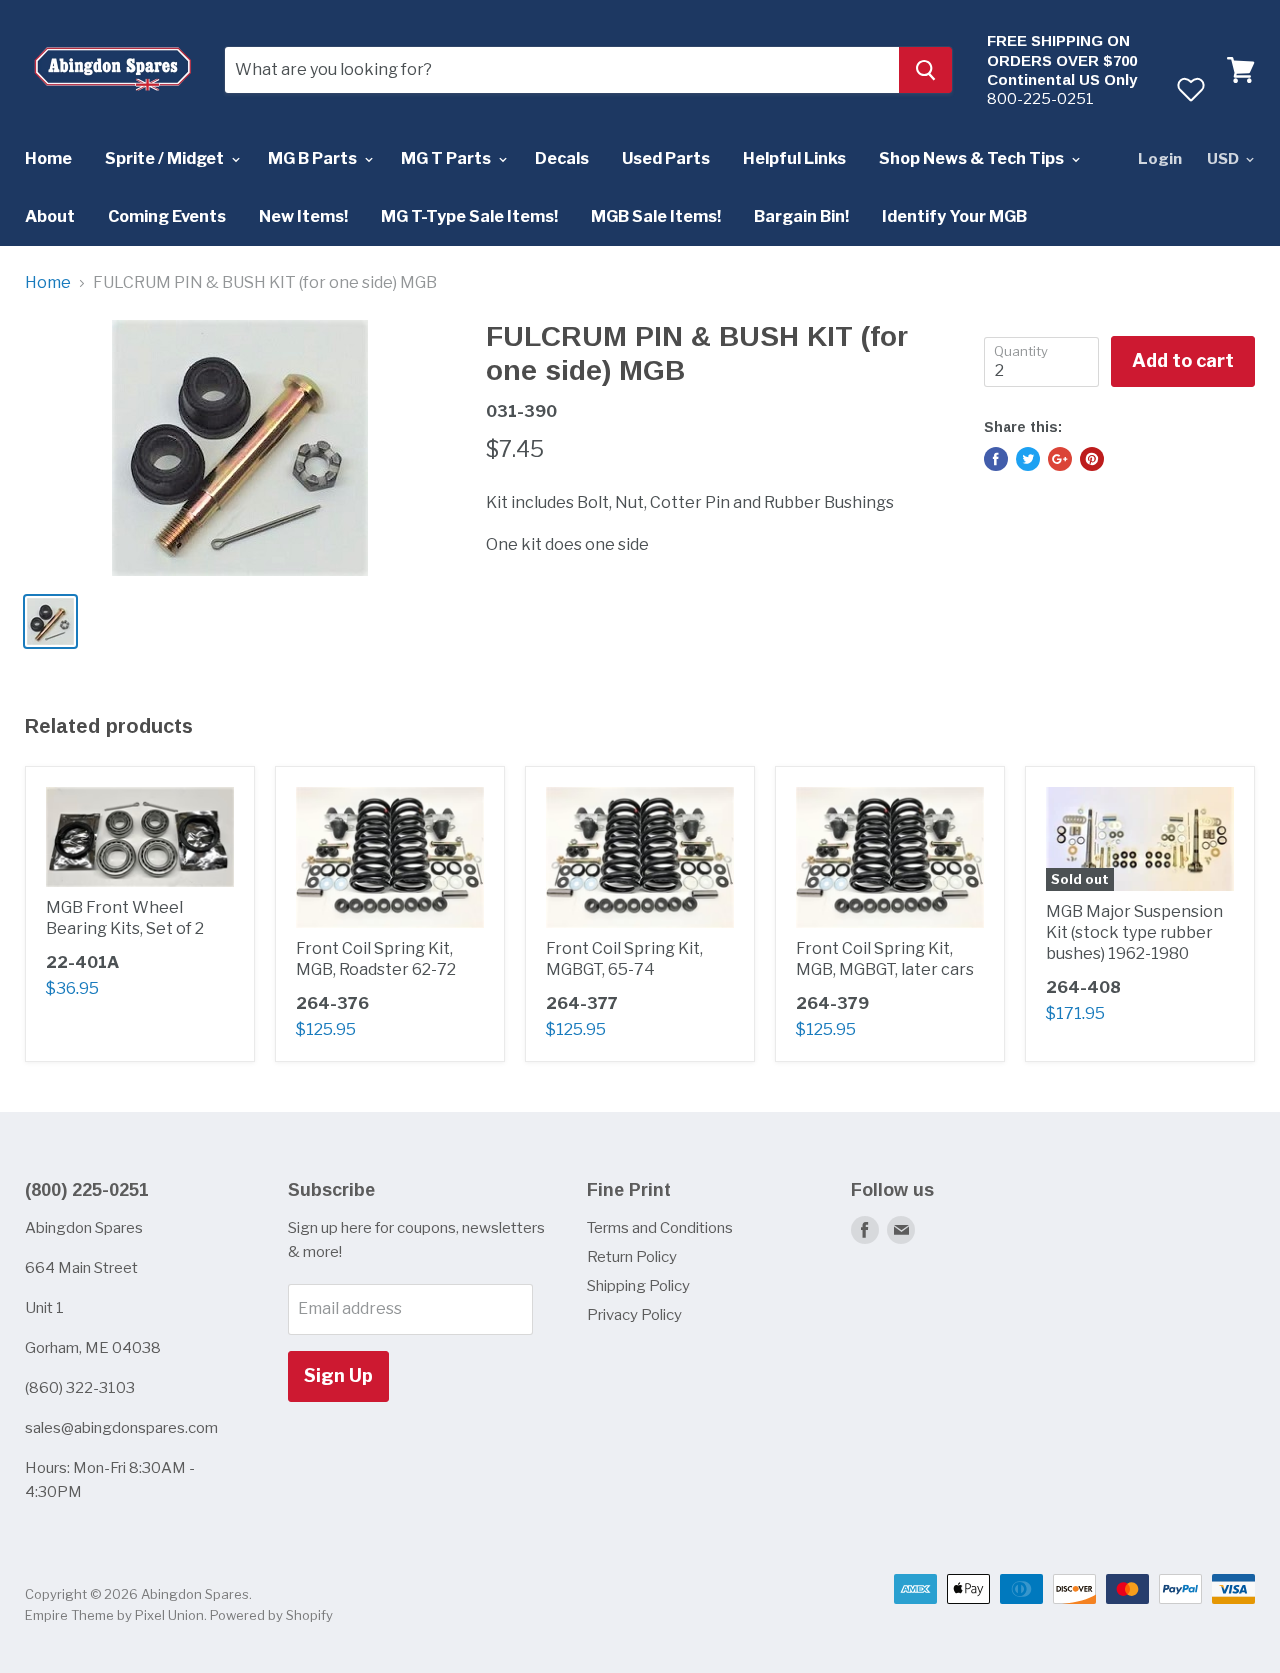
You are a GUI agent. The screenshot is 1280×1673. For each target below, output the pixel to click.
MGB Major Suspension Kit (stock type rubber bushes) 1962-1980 (1134, 932)
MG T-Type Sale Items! (469, 216)
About (50, 216)
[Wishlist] (1190, 89)
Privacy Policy (634, 1315)
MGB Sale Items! (656, 216)
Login (1160, 159)
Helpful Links (794, 158)
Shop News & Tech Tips (973, 158)
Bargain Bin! (801, 216)
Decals (562, 158)
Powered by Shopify (271, 1615)
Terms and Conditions (660, 1228)
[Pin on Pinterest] (1092, 459)
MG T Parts (447, 158)
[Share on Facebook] (996, 459)
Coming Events (167, 216)
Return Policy (632, 1257)
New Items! (303, 216)
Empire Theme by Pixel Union (114, 1615)
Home (48, 158)
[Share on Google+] (1060, 459)
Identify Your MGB (954, 216)
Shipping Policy (638, 1286)
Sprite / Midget (166, 158)
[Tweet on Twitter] (1028, 459)
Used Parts (666, 158)
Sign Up (338, 1375)
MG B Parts (314, 158)
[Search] (925, 70)
